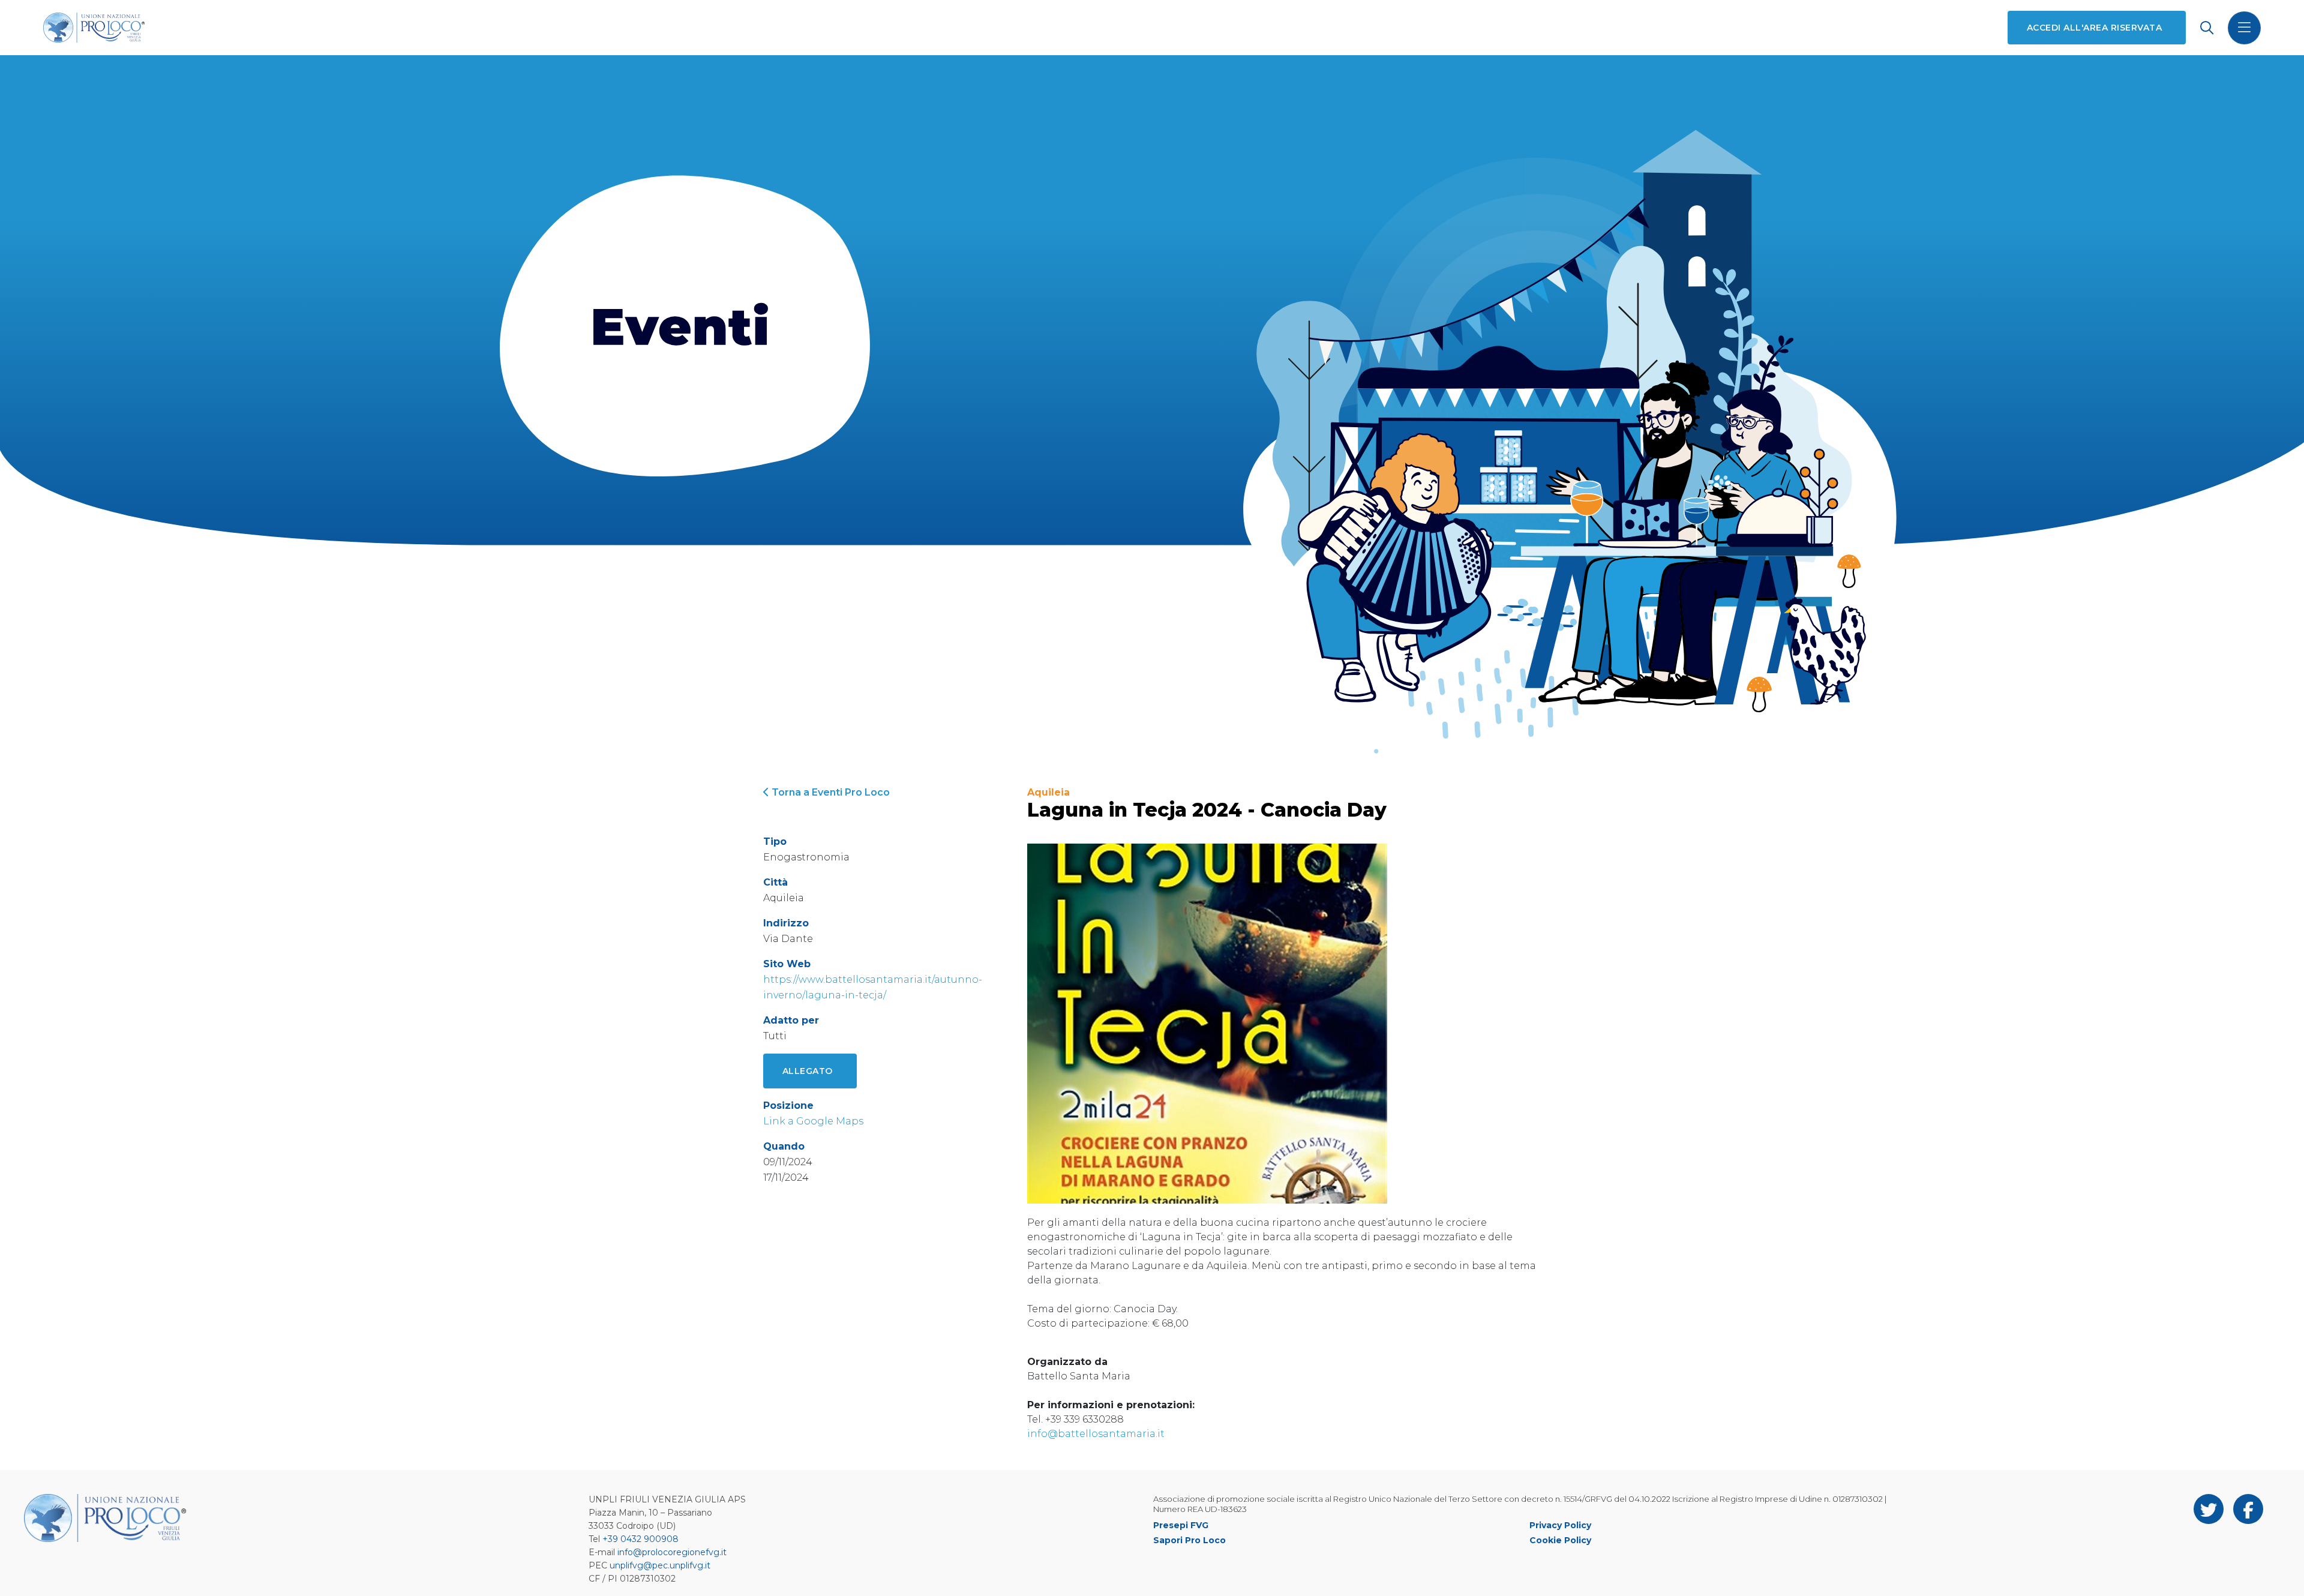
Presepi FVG (1181, 1525)
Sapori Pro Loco (1189, 1540)
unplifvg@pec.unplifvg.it (660, 1565)
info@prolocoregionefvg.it (672, 1552)
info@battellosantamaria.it (1096, 1434)
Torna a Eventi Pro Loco (829, 792)
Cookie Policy (1560, 1540)
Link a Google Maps (813, 1121)
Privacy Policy (1560, 1525)
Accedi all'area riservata (2094, 28)
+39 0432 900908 (640, 1539)
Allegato (808, 1071)
